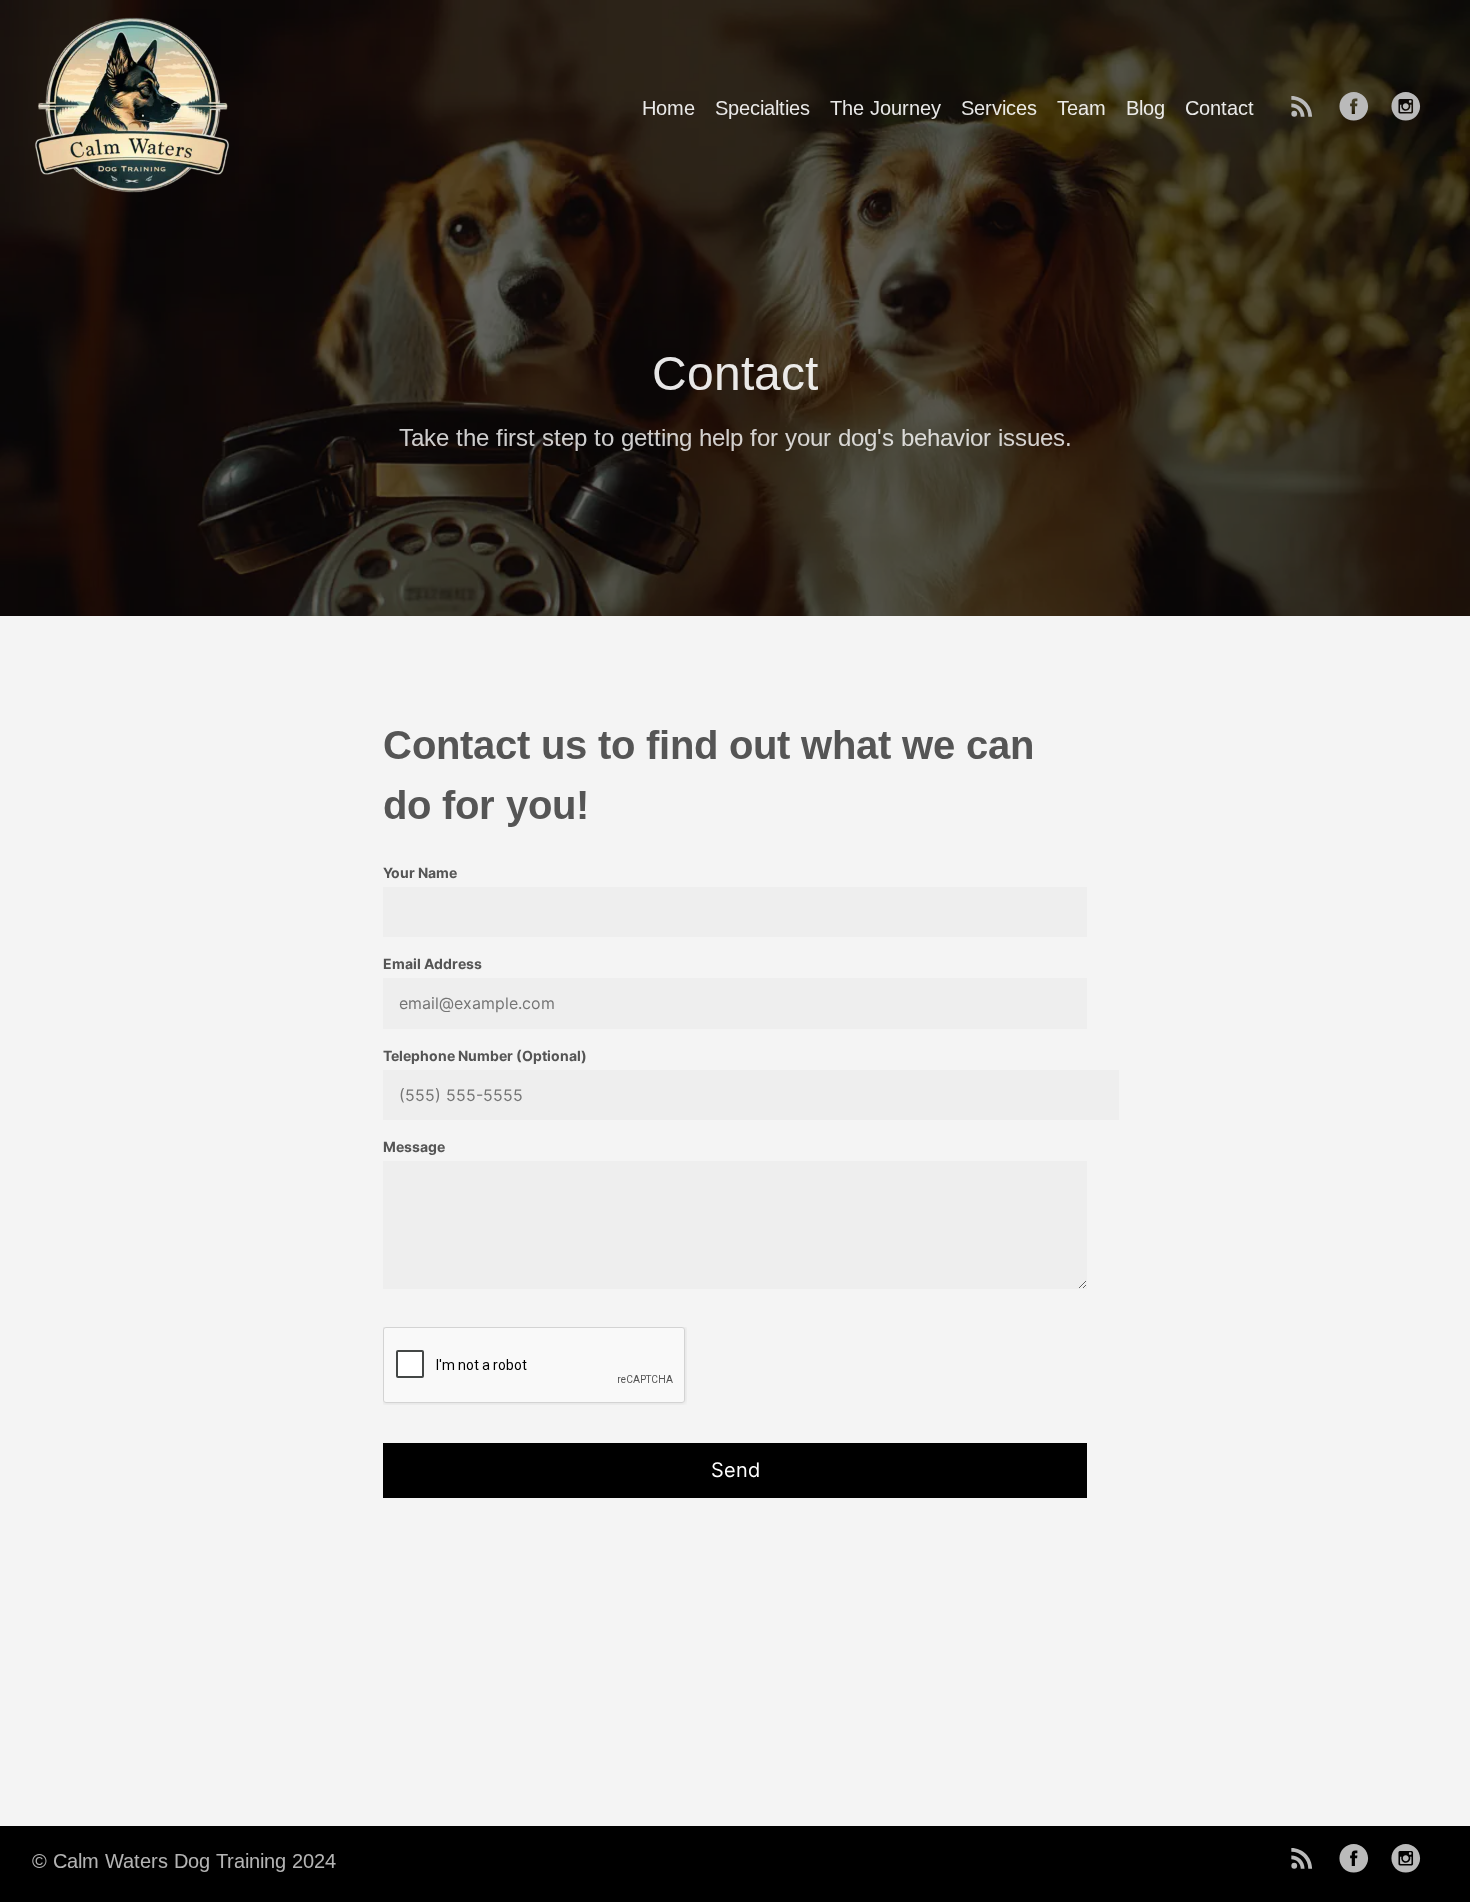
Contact (1219, 108)
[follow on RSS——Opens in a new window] (1308, 108)
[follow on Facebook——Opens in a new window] (1360, 108)
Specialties (762, 108)
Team (1081, 108)
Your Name (420, 872)
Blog (1145, 108)
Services (999, 108)
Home (668, 108)
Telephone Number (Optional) (485, 1055)
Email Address (432, 963)
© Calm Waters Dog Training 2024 (184, 1861)
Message (414, 1146)
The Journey (885, 108)
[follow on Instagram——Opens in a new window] (1412, 108)
